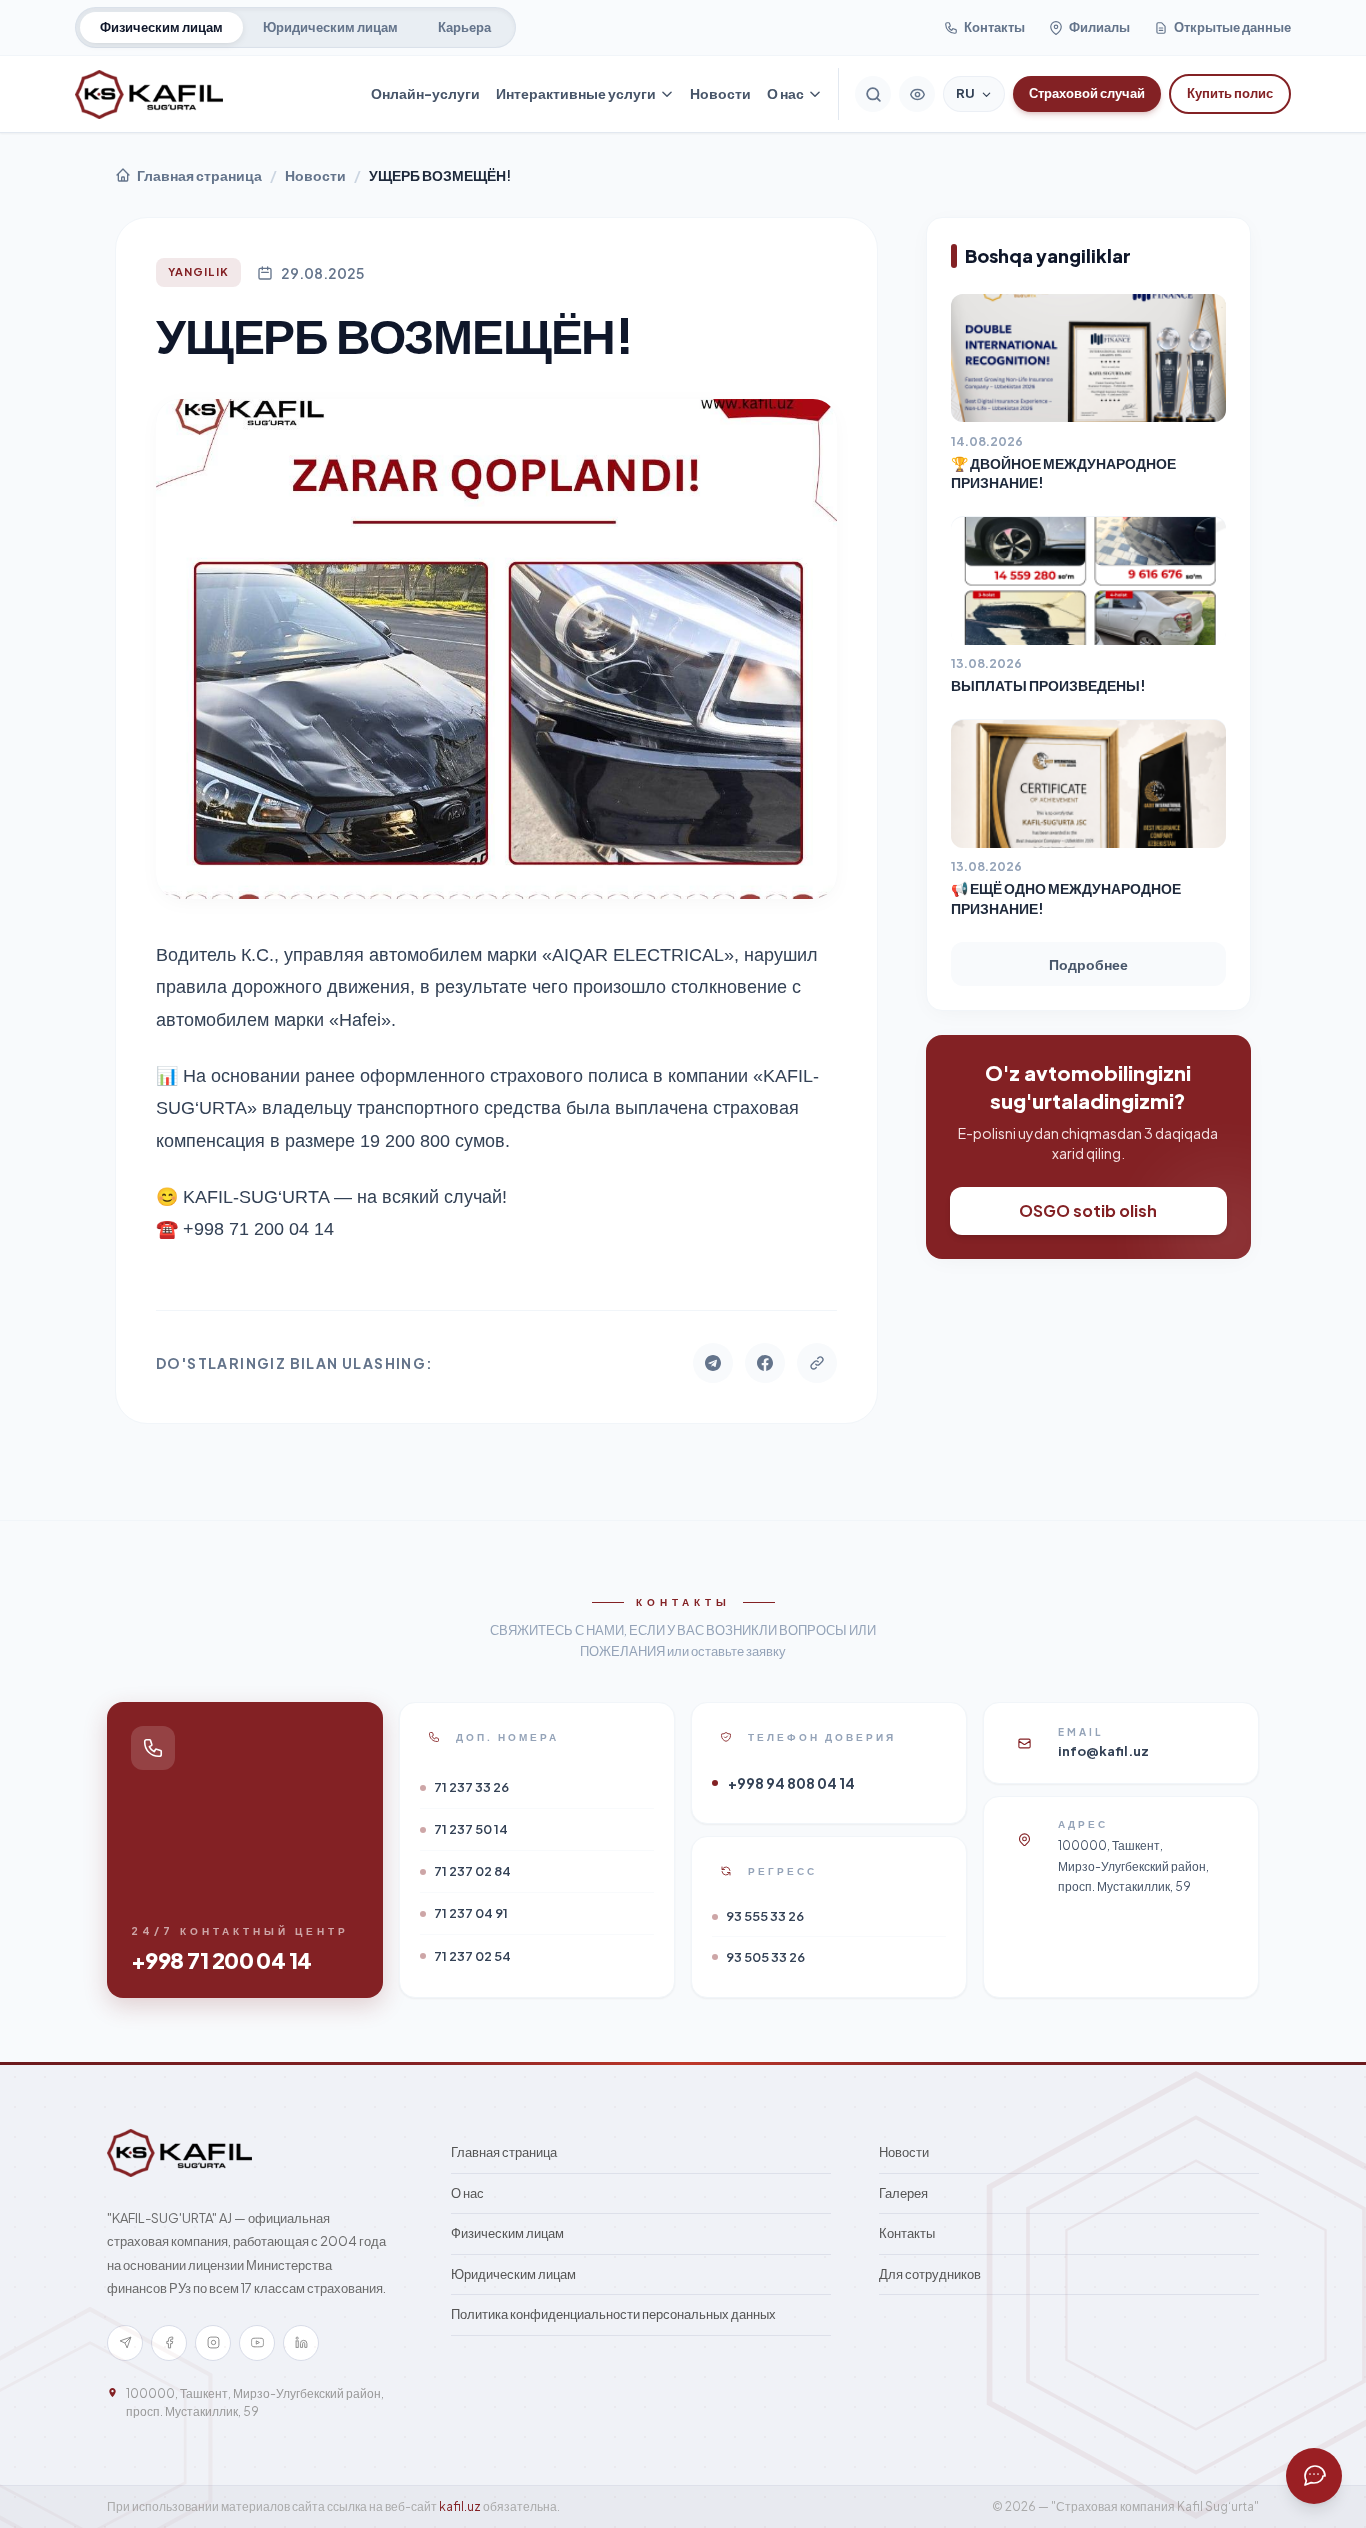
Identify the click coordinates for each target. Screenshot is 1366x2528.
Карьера (464, 27)
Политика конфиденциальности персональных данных (613, 2314)
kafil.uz (460, 2506)
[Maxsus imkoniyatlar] (917, 94)
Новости (720, 93)
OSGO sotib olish (1088, 1211)
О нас (785, 93)
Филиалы (1099, 27)
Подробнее (1088, 965)
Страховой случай (1087, 93)
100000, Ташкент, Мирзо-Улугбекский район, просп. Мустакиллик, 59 (255, 2402)
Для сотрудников (930, 2274)
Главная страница (199, 175)
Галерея (903, 2193)
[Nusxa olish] (817, 1363)
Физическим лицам (161, 27)
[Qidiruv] (873, 94)
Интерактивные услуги (576, 93)
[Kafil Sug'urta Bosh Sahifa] (149, 94)
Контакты (994, 27)
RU (965, 93)
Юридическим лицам (330, 27)
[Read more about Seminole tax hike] (1314, 2476)
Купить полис (1230, 93)
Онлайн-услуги (425, 93)
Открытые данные (1232, 27)
